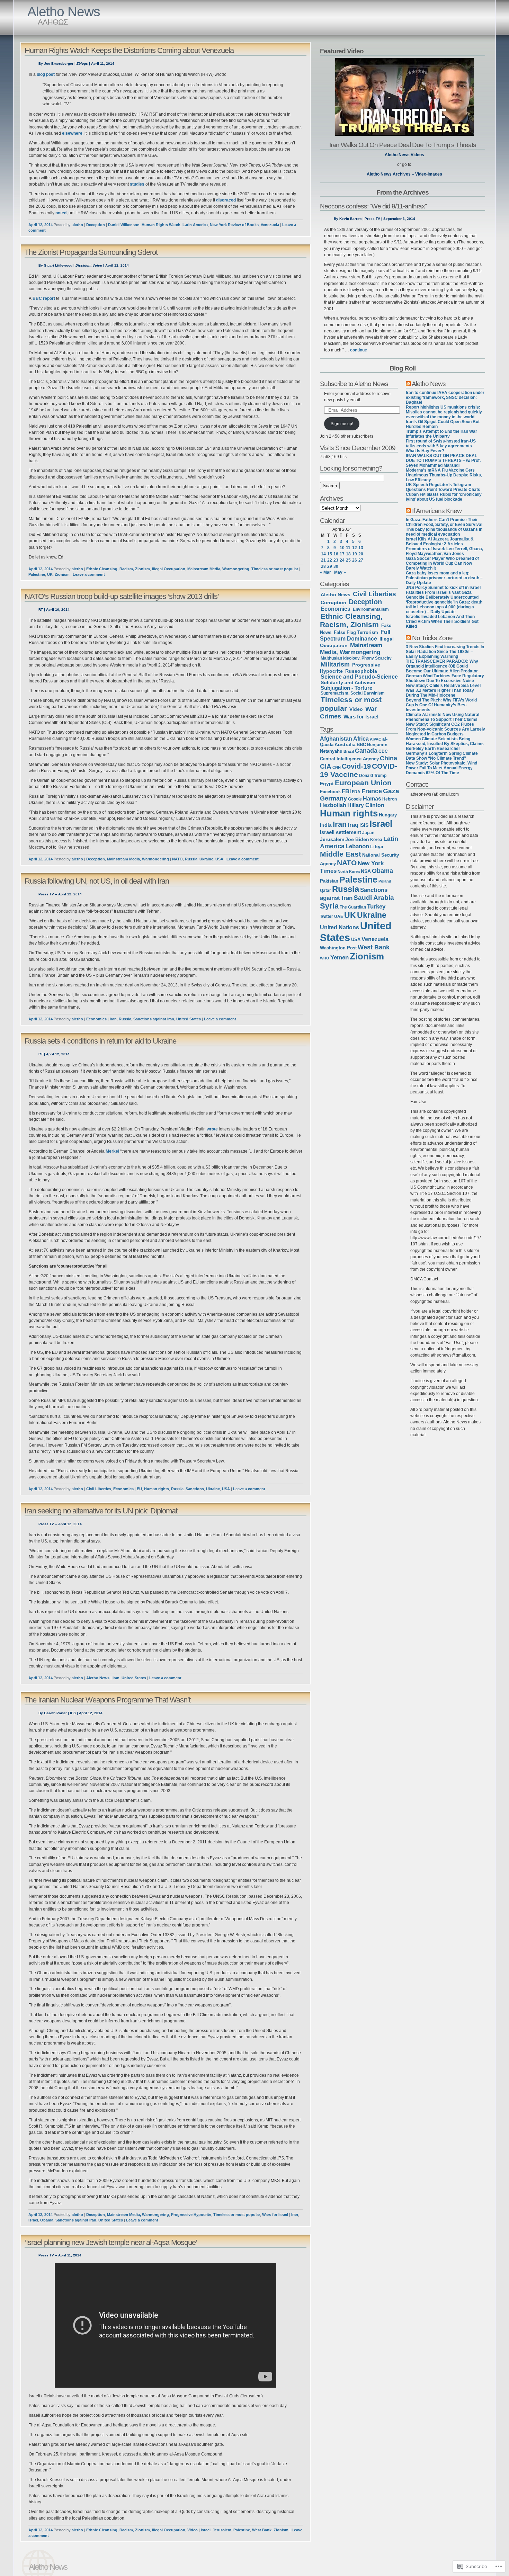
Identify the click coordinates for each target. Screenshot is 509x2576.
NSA (366, 871)
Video (193, 2530)
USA (219, 859)
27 (361, 560)
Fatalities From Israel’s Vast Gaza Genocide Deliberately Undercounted (442, 595)
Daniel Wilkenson (124, 225)
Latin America (195, 225)
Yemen (340, 958)
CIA (326, 766)
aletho (77, 225)
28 (323, 566)
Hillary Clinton (366, 805)
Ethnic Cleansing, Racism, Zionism (118, 569)
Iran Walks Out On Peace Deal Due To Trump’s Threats (403, 145)
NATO (177, 859)
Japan (368, 833)
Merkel (112, 1151)
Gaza (391, 791)
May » (340, 572)
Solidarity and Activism (348, 683)
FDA (356, 792)
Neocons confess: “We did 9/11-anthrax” (373, 206)
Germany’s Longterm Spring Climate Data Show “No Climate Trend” (442, 756)
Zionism (62, 574)
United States (189, 1019)
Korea (376, 840)
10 (342, 548)
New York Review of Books (234, 225)
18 (348, 554)
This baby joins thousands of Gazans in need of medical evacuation (444, 532)
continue (359, 350)
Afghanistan (336, 739)
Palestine (37, 574)
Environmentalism (371, 609)
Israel (33, 2220)
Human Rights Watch (161, 225)
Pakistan (329, 881)
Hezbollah (333, 805)
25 (348, 560)
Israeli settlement (341, 832)
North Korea (349, 871)
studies (137, 184)
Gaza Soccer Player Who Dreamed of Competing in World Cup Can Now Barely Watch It (442, 563)
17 (342, 554)
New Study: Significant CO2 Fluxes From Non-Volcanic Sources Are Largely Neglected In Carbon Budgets (445, 729)
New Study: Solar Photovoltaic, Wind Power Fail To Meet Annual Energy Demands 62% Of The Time (441, 768)
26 (355, 560)
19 (355, 554)
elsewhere (72, 133)
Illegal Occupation (169, 569)
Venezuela (270, 225)
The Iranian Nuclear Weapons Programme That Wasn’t (108, 1700)
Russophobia (361, 671)
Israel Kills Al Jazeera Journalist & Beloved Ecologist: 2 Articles (440, 542)
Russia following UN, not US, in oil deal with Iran (97, 881)
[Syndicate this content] (408, 384)
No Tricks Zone (432, 638)
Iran (113, 1019)
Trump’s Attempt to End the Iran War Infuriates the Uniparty (441, 434)
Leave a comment (89, 574)
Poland (385, 881)
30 (336, 566)
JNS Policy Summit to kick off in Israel (443, 588)
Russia (191, 859)
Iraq (353, 825)
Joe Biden (357, 839)
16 (336, 554)
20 (361, 554)
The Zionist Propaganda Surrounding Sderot (91, 252)
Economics (96, 1019)
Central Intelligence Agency (349, 759)
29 (330, 566)
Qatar (325, 890)
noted (61, 213)
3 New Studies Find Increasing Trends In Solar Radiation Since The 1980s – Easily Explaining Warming (445, 652)
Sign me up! (342, 424)
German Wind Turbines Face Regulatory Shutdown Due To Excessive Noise (445, 678)
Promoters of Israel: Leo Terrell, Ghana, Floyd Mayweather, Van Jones (444, 551)
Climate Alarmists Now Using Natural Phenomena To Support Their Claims (443, 717)
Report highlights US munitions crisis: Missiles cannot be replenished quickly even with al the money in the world (444, 412)
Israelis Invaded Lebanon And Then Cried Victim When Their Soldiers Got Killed (442, 621)
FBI (346, 791)
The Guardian (353, 907)
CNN (337, 767)
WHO (325, 958)
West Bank (262, 2530)
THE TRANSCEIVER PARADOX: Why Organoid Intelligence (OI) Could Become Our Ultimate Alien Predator (442, 666)
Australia (345, 745)
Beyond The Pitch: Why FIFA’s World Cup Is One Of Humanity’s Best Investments (441, 705)
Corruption (333, 602)
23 (336, 560)
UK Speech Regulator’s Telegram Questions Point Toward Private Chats (443, 487)
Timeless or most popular (275, 569)
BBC (361, 745)
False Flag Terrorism (356, 632)
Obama (47, 2220)
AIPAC (376, 739)
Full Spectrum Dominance (355, 635)
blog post (46, 74)
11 (348, 548)
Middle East (341, 854)
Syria (329, 906)
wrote (212, 1129)
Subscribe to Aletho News (354, 384)
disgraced (226, 200)
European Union (363, 783)
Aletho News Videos (404, 155)
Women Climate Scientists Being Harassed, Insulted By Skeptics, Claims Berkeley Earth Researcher (445, 744)
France (372, 791)
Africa (361, 739)
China (389, 758)
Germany (333, 798)
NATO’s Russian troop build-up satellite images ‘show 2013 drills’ (122, 596)
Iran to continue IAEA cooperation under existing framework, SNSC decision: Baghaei (445, 397)
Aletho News (64, 12)
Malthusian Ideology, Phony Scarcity (356, 658)
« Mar (325, 572)
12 (355, 548)
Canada (366, 751)
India (326, 825)
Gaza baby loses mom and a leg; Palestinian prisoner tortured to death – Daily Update (444, 578)
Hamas (372, 799)
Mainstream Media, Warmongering (218, 569)
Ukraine (206, 859)
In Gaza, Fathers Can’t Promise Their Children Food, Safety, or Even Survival (444, 522)
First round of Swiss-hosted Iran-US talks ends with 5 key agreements (441, 444)
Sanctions (195, 1489)
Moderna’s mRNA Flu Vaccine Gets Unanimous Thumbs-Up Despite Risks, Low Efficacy (444, 475)
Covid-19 (356, 766)
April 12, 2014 (41, 225)
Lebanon (357, 846)
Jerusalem (222, 2530)
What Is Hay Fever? (425, 451)
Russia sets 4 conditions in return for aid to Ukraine (100, 1041)
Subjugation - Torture (346, 688)
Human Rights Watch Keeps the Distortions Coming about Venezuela (129, 50)
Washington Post (338, 948)
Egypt (327, 784)
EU (139, 1489)
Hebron (390, 799)
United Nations (340, 927)
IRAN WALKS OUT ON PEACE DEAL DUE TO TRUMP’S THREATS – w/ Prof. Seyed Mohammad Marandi (443, 460)
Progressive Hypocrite (191, 2215)
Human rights (157, 1489)
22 (330, 560)
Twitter (327, 916)
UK (50, 574)
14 (323, 554)
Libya (377, 847)
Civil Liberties (99, 1489)
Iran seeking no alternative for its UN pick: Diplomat (101, 1511)
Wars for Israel (275, 2215)
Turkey (376, 906)
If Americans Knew (437, 511)
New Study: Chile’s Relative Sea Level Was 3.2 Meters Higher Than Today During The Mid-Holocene (443, 690)
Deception (96, 225)
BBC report (44, 298)
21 (323, 560)
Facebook (330, 792)
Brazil (349, 751)
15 (330, 554)
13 (361, 548)
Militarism (335, 664)
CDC (383, 751)
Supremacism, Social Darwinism (353, 693)
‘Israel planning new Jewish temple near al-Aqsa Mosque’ (111, 2242)
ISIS (364, 825)
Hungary (388, 815)
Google (355, 799)
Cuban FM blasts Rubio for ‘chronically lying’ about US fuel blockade (444, 497)
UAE (339, 916)
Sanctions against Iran (154, 1019)
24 (342, 560)
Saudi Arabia (374, 898)
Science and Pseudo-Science (359, 677)
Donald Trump (373, 776)
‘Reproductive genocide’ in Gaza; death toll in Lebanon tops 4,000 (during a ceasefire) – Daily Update (444, 607)
